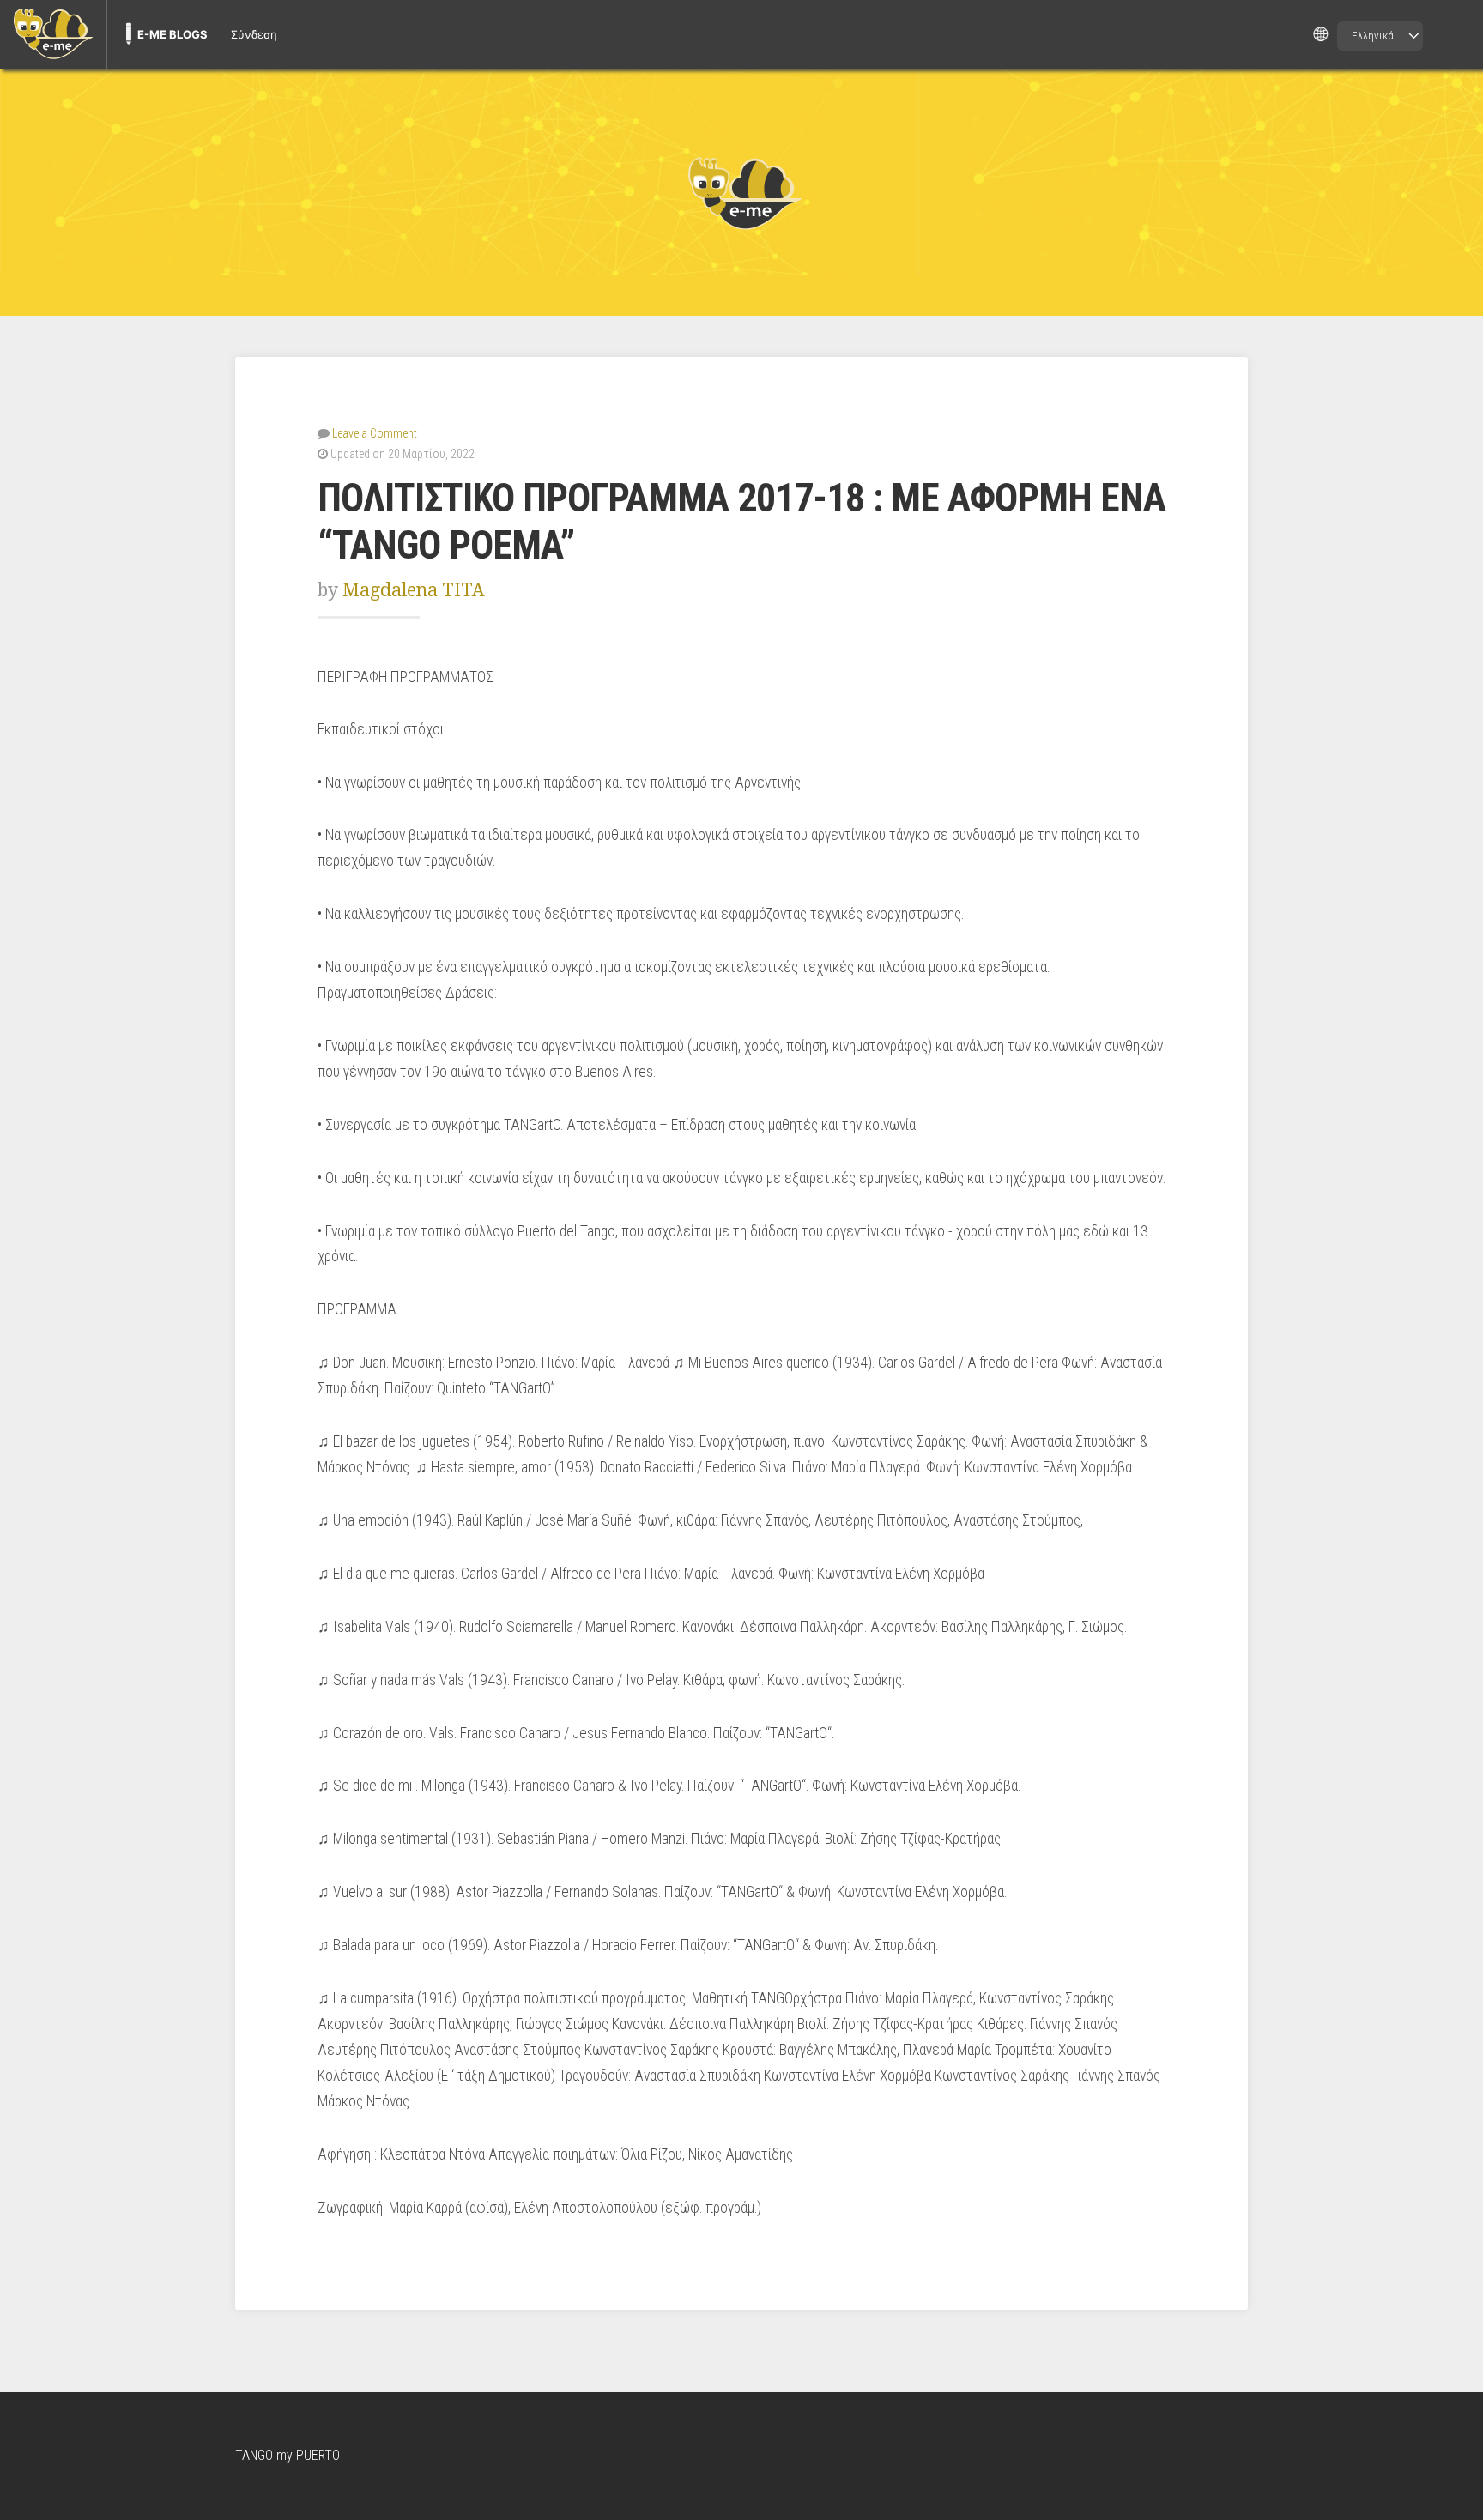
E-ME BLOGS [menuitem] (173, 34)
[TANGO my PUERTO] (741, 192)
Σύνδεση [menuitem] (254, 34)
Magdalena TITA (414, 590)
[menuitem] (53, 34)
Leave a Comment (375, 433)
